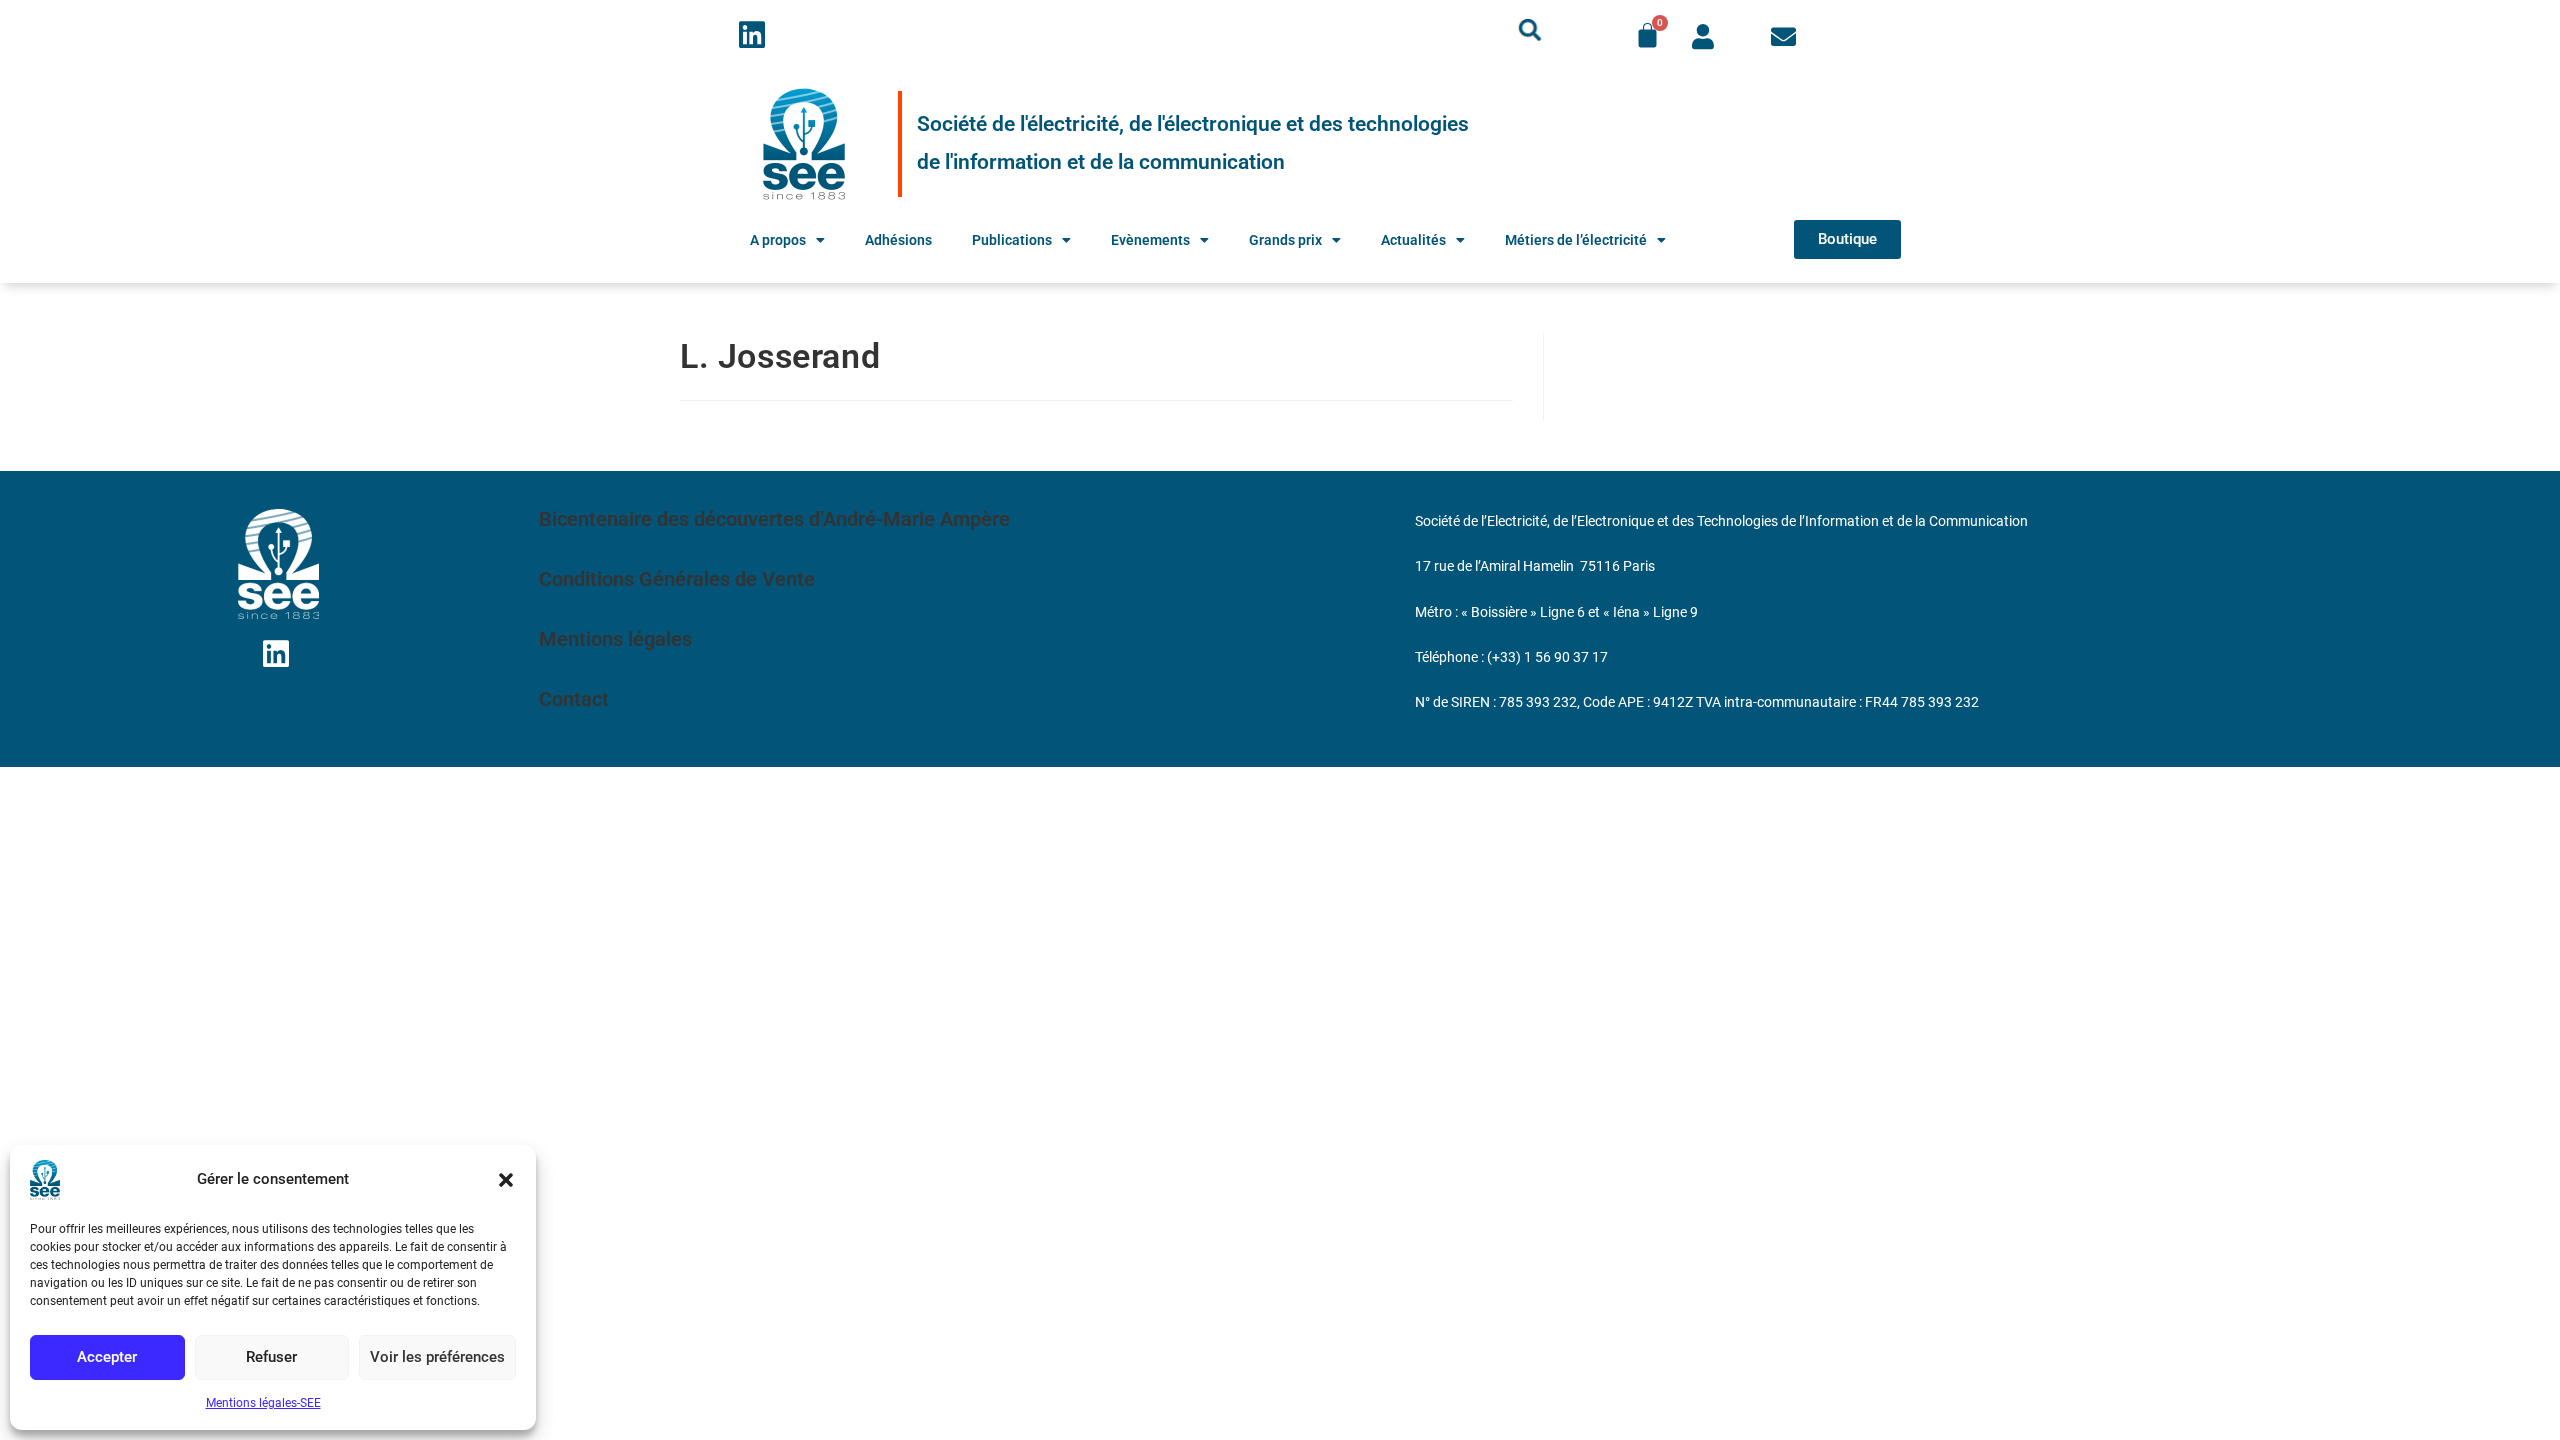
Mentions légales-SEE (263, 1403)
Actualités (1413, 240)
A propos (778, 240)
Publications (1012, 240)
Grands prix (1285, 240)
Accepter (107, 1357)
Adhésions (898, 240)
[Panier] (1647, 35)
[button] (506, 1180)
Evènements (1150, 240)
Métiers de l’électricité (1576, 240)
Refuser (271, 1357)
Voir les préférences (437, 1357)
